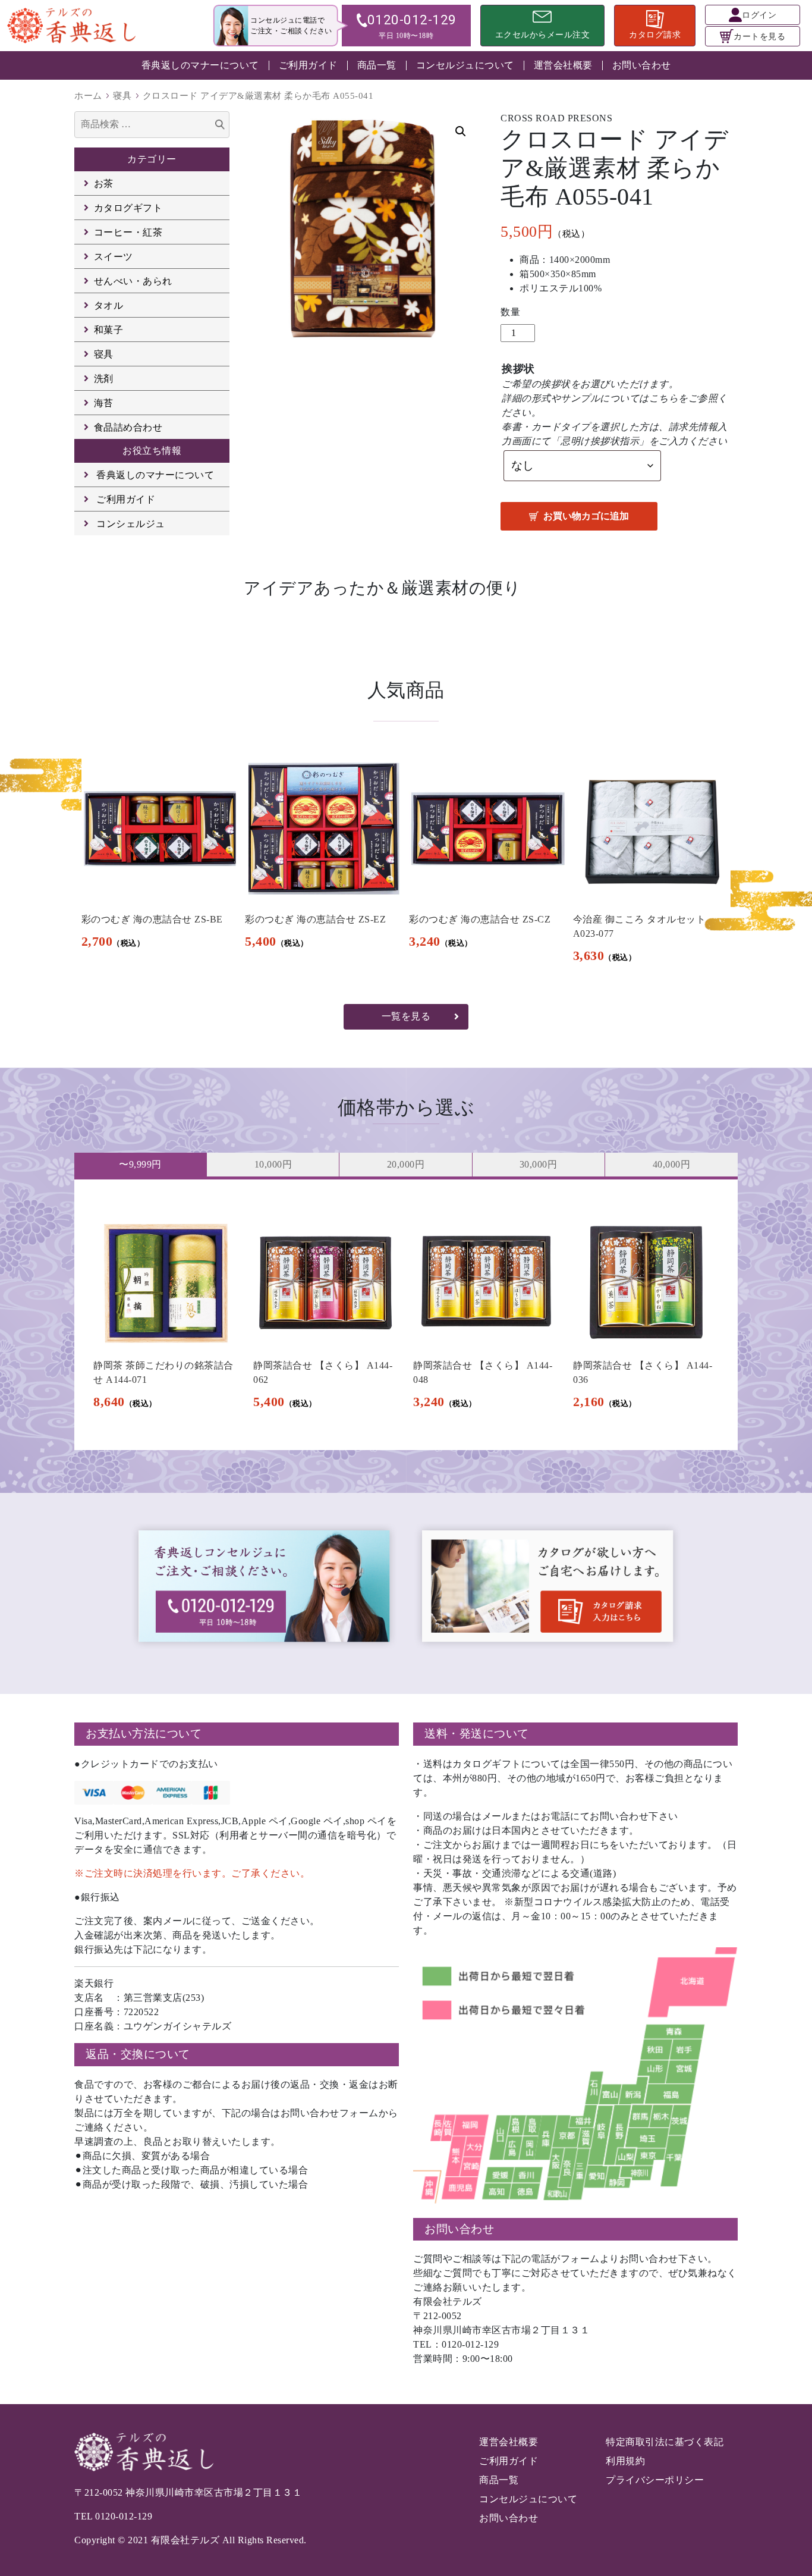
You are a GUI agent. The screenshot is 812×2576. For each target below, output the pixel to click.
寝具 (122, 96)
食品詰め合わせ (128, 427)
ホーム (88, 96)
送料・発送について (477, 1733)
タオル (109, 305)
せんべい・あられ (133, 281)
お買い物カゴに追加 (586, 516)
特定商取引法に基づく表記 (665, 2442)
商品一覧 (377, 65)
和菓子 (109, 330)
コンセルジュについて (465, 65)
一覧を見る (406, 1016)
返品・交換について (138, 2054)
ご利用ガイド (308, 65)
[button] (461, 131)
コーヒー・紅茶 (128, 232)
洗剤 (104, 379)
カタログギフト (128, 208)
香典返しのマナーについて (200, 65)
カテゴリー (152, 159)
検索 (220, 126)
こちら (664, 398)
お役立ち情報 (152, 451)
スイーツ (114, 257)
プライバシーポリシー (655, 2480)
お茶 (104, 183)
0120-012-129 (124, 2516)
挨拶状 (518, 369)
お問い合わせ (642, 65)
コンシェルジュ (131, 524)
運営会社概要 (563, 65)
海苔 (104, 403)
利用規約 (625, 2461)
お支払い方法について (144, 1733)
